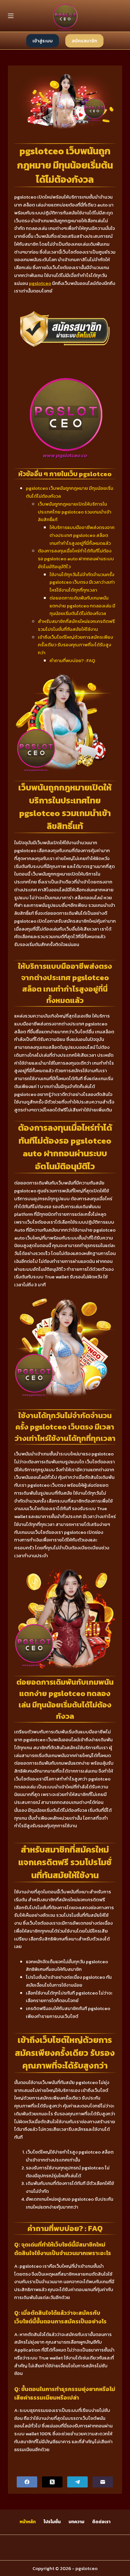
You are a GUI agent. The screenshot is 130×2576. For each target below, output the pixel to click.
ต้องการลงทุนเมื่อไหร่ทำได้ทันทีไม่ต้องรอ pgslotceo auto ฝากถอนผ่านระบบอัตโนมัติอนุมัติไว (76, 559)
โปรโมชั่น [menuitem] (52, 2522)
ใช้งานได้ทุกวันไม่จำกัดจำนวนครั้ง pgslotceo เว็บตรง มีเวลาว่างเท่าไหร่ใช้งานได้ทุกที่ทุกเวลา (82, 582)
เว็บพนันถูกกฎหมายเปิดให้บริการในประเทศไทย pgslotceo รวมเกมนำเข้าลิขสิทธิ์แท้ (75, 512)
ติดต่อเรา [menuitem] (101, 2522)
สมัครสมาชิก (84, 41)
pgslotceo (40, 283)
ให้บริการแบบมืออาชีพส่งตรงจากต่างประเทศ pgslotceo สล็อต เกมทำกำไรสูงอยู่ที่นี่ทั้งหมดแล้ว (82, 535)
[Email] (103, 2482)
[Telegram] (77, 2482)
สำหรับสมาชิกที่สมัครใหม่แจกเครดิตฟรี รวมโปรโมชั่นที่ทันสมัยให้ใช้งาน (76, 625)
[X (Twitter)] (52, 2482)
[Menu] (11, 16)
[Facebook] (27, 2482)
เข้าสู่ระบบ (43, 41)
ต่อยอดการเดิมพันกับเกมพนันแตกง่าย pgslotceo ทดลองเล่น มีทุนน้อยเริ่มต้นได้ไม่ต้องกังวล (82, 606)
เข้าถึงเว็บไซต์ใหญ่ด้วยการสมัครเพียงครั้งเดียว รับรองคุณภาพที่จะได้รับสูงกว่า (75, 645)
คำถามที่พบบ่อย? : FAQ (72, 660)
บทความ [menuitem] (76, 2522)
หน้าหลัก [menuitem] (28, 2522)
